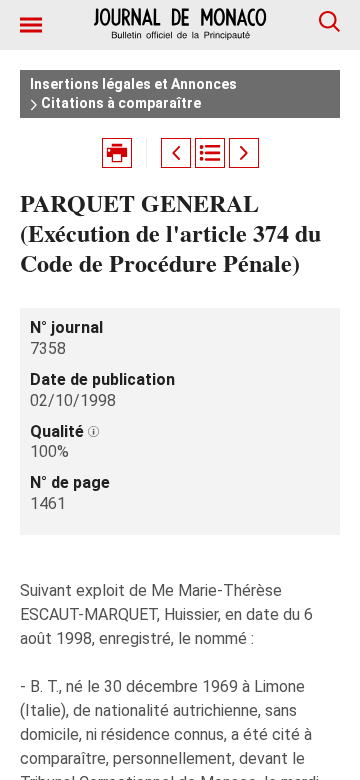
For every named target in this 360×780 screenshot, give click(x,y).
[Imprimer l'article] (117, 153)
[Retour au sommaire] (210, 153)
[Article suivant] (244, 153)
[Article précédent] (176, 153)
